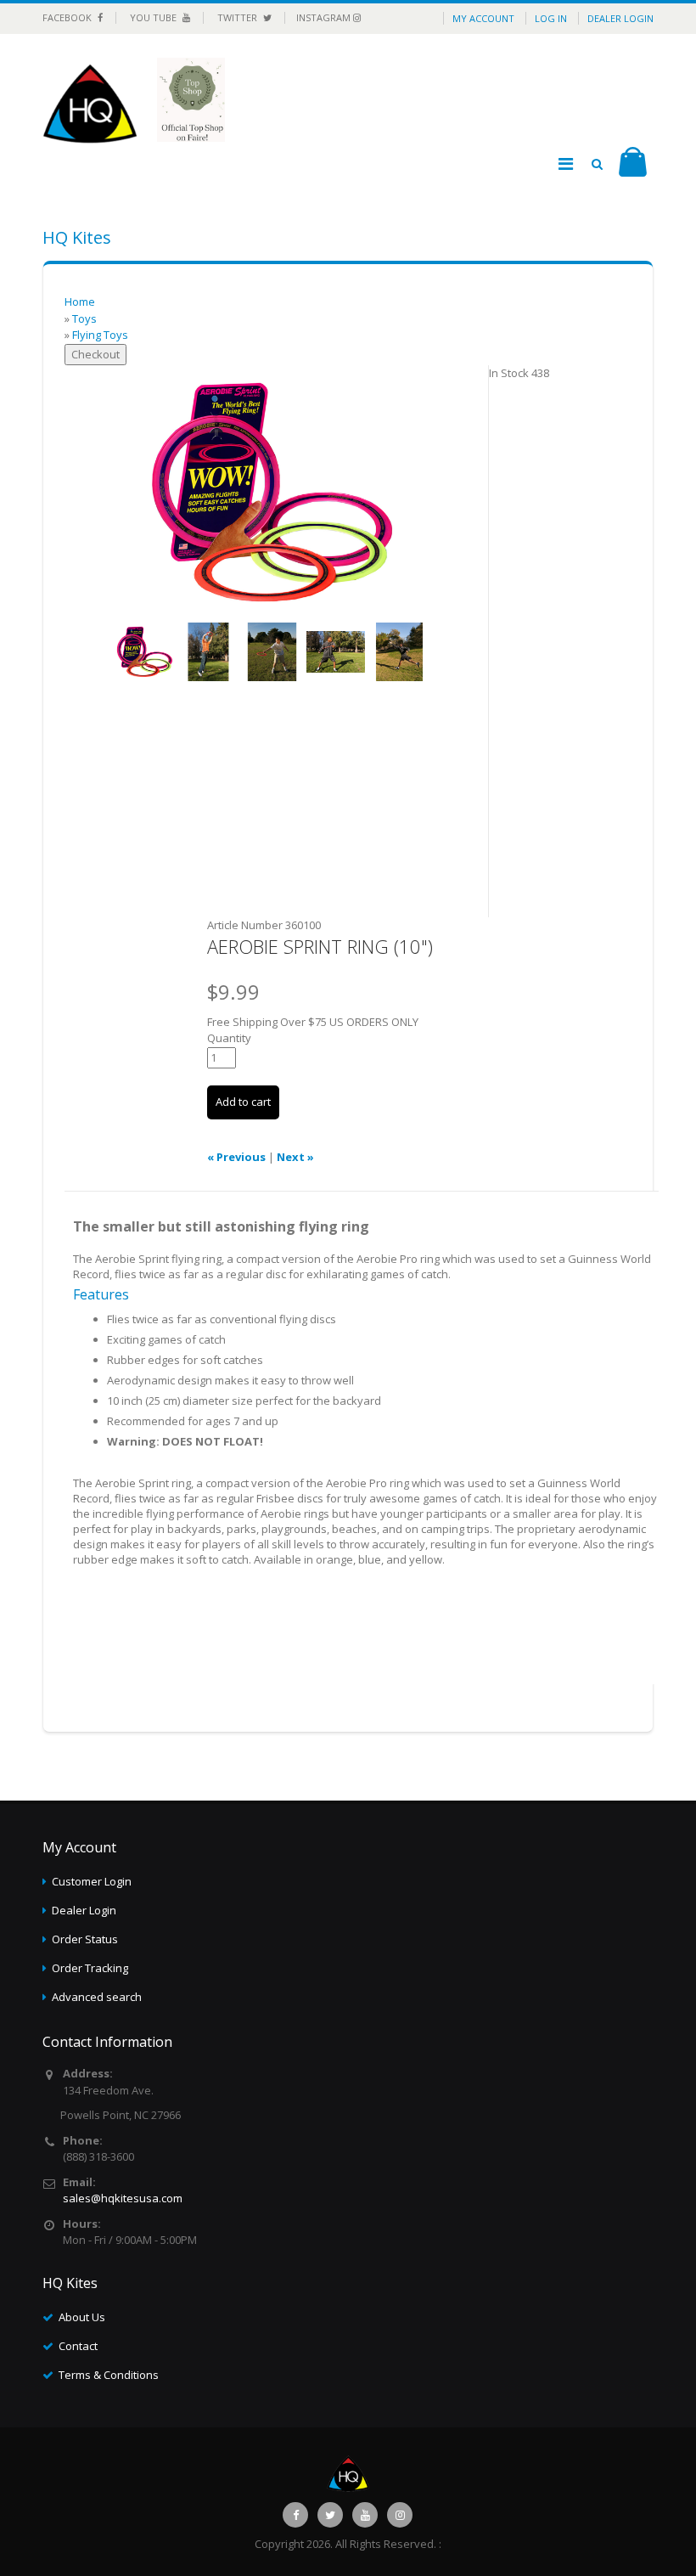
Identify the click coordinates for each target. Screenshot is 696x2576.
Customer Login (92, 1881)
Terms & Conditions (109, 2375)
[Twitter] (330, 2515)
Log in (551, 18)
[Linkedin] (365, 2515)
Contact (78, 2346)
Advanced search (97, 1997)
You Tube (154, 17)
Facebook (68, 17)
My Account (483, 18)
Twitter (239, 17)
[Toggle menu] (565, 164)
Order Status (85, 1939)
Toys (84, 318)
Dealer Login (620, 18)
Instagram (325, 17)
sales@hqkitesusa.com (123, 2198)
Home (80, 302)
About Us (82, 2317)
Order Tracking (90, 1968)
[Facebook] (295, 2515)
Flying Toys (100, 335)
